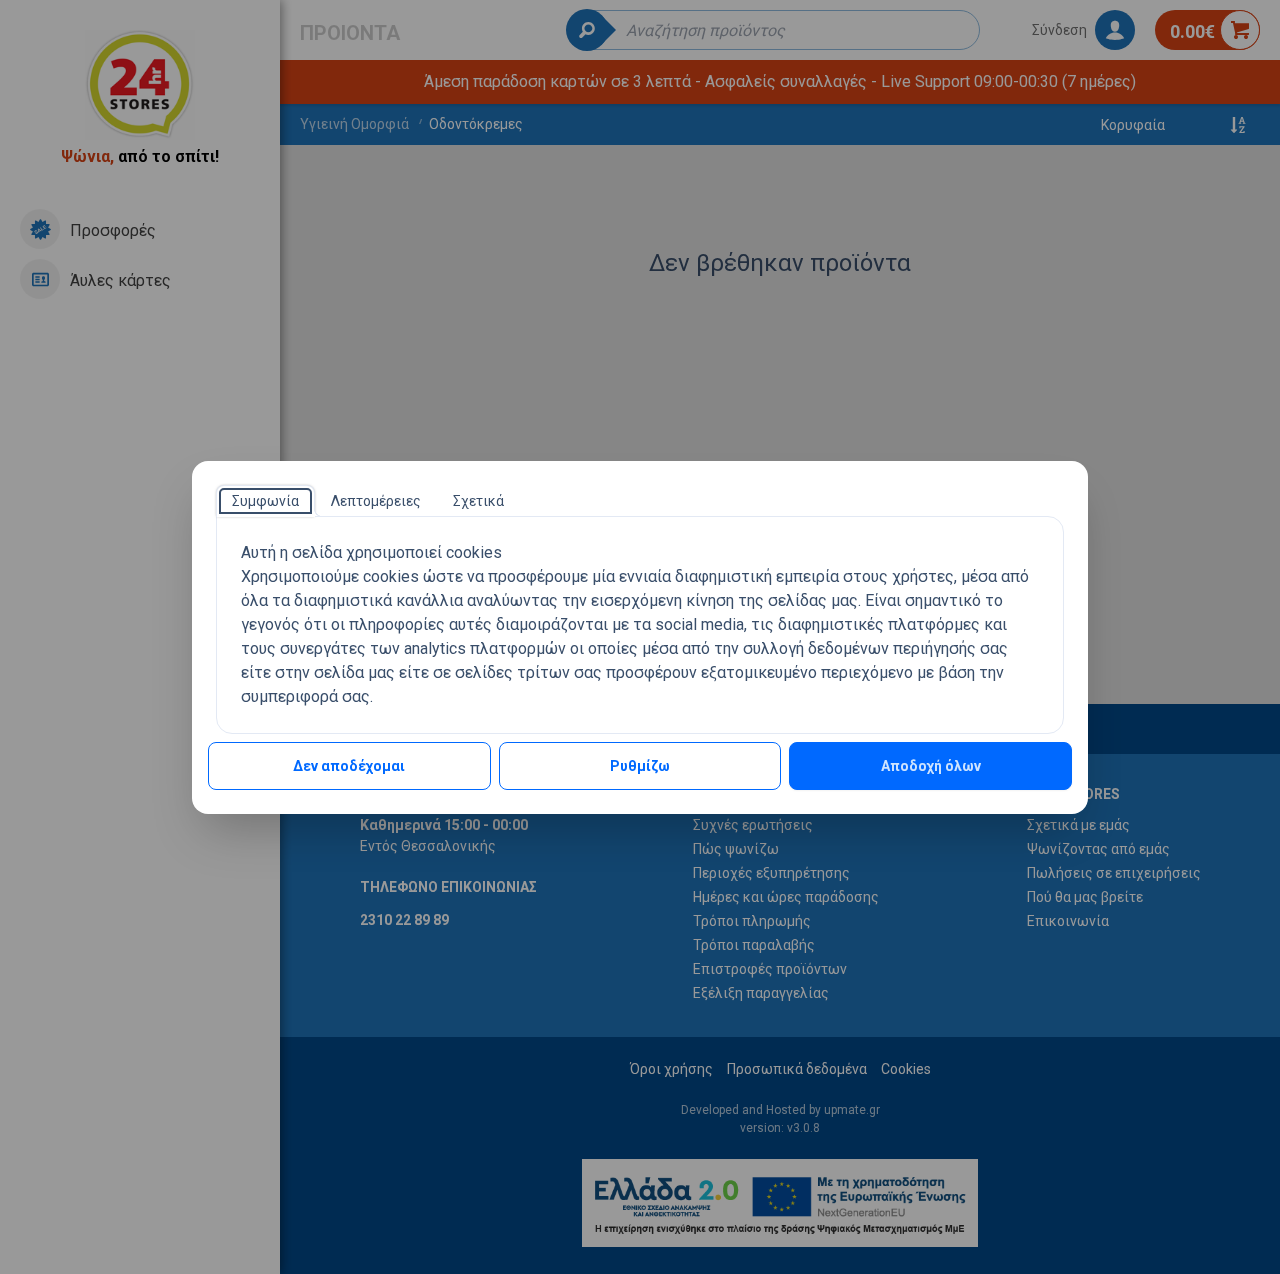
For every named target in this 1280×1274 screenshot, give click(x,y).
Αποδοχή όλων (931, 766)
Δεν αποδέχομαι (349, 766)
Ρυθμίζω (640, 766)
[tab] (265, 501)
